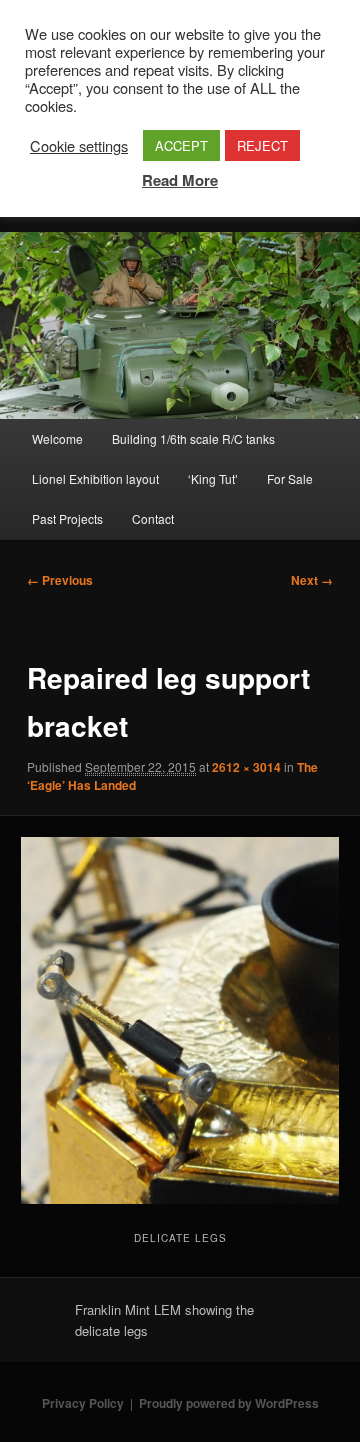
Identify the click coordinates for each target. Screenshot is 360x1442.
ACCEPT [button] (181, 145)
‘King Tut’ (213, 478)
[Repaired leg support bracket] (179, 1020)
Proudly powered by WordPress (229, 1403)
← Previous (60, 580)
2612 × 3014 (246, 767)
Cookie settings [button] (79, 146)
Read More (180, 180)
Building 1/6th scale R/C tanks (193, 438)
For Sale (290, 478)
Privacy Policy (83, 1403)
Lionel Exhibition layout (95, 478)
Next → (312, 580)
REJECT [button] (262, 145)
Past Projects (67, 518)
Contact (153, 518)
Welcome (57, 438)
